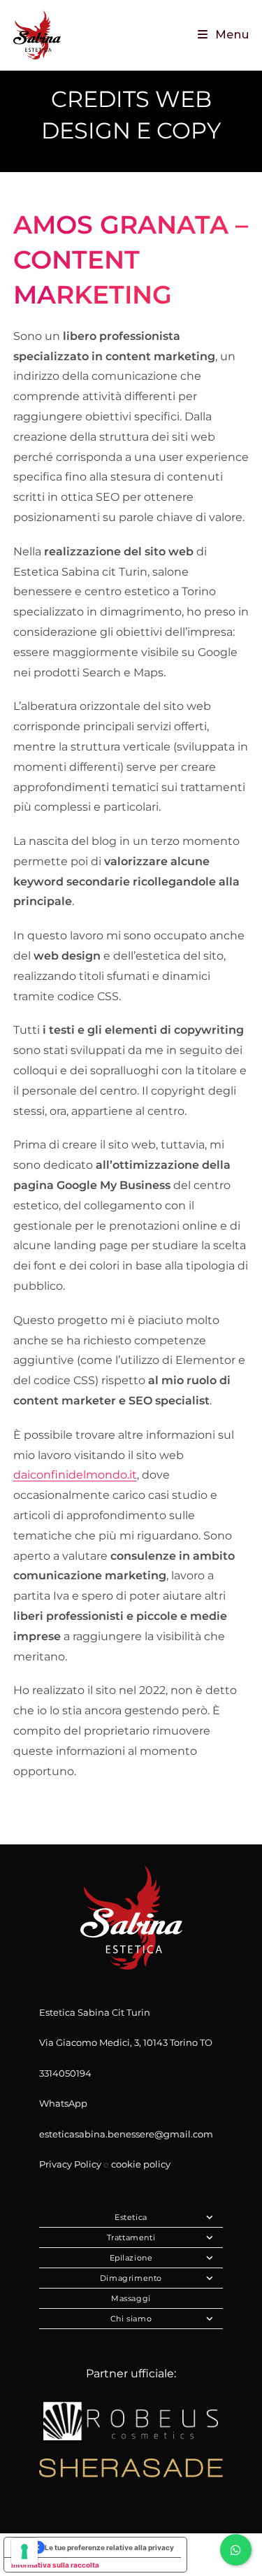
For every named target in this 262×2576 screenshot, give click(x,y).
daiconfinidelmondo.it (75, 1475)
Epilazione (131, 2258)
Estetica (131, 2217)
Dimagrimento (131, 2278)
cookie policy (141, 2164)
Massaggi (131, 2298)
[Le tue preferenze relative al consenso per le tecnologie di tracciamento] (24, 2552)
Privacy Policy (70, 2164)
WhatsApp (63, 2103)
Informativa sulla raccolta (55, 2565)
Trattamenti (131, 2237)
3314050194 (65, 2073)
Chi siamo (131, 2319)
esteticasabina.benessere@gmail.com (126, 2134)
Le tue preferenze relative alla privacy (109, 2547)
